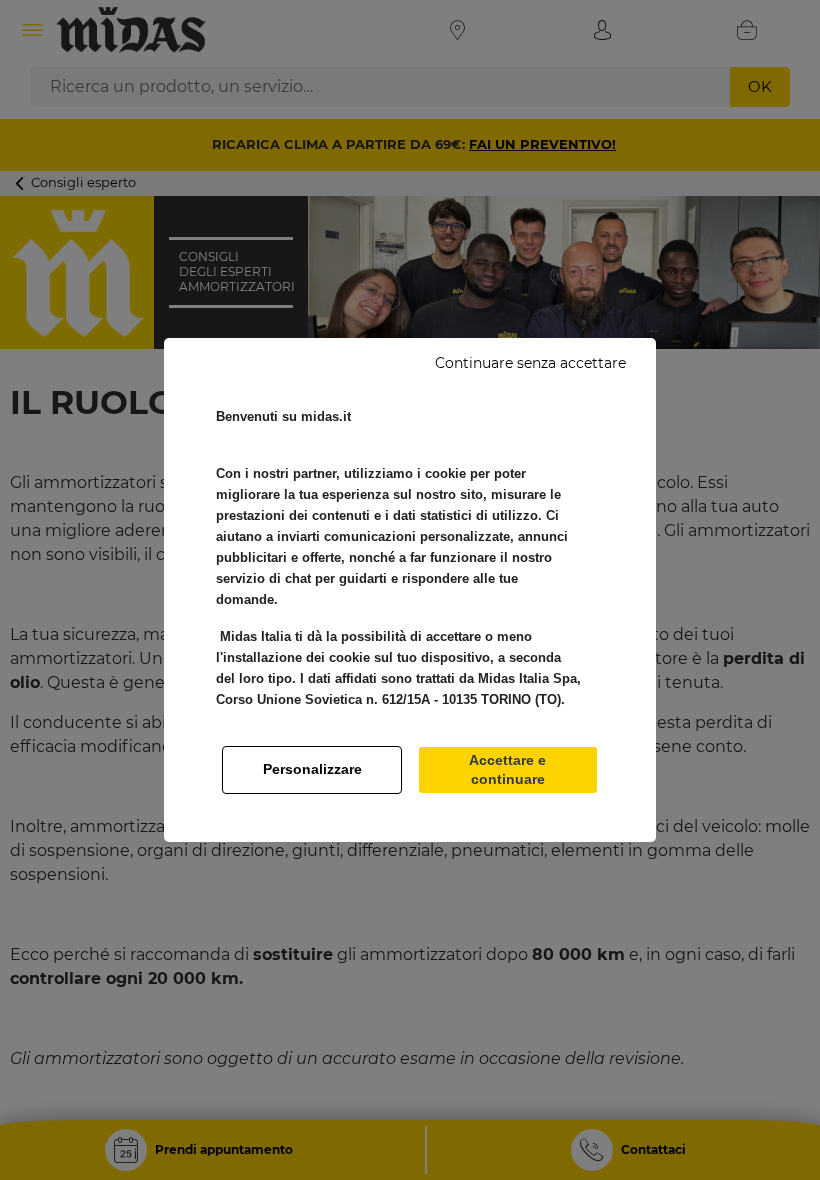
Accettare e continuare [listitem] (507, 769)
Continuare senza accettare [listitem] (530, 363)
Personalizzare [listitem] (312, 769)
